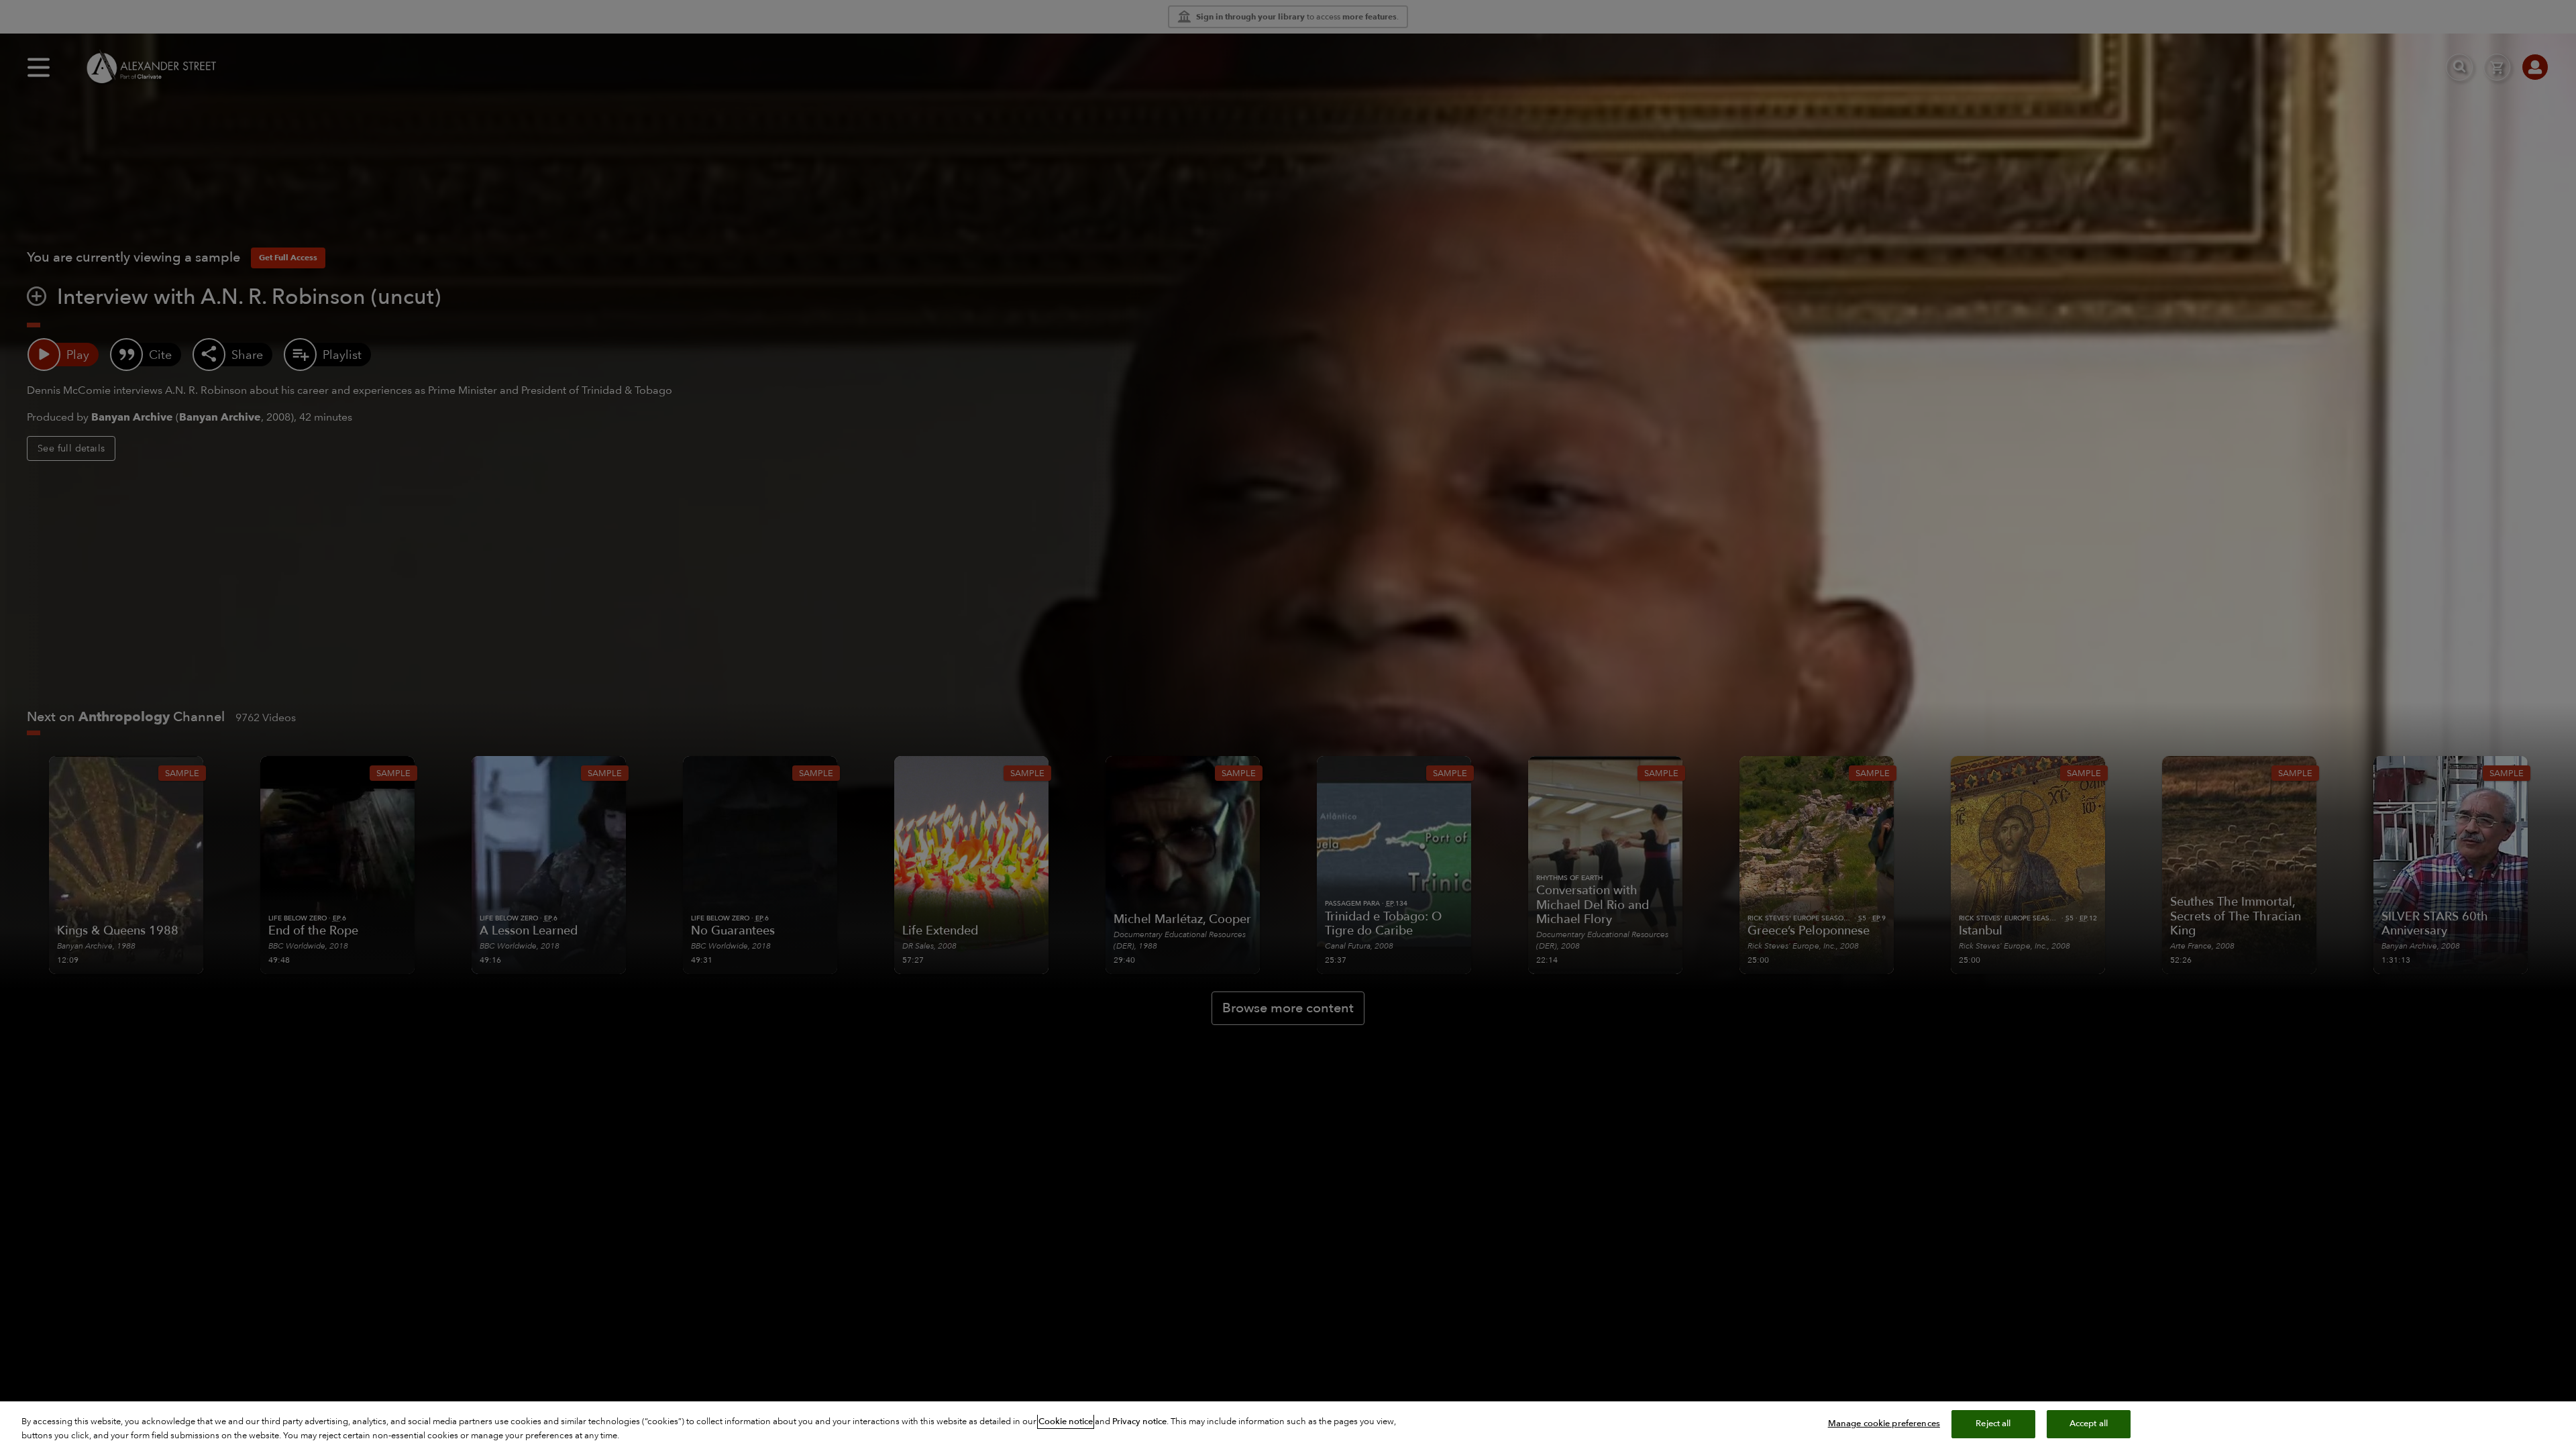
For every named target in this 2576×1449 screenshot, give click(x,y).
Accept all (2089, 1424)
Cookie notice (1066, 1421)
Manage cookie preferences (1884, 1424)
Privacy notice (1139, 1421)
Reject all (1993, 1424)
